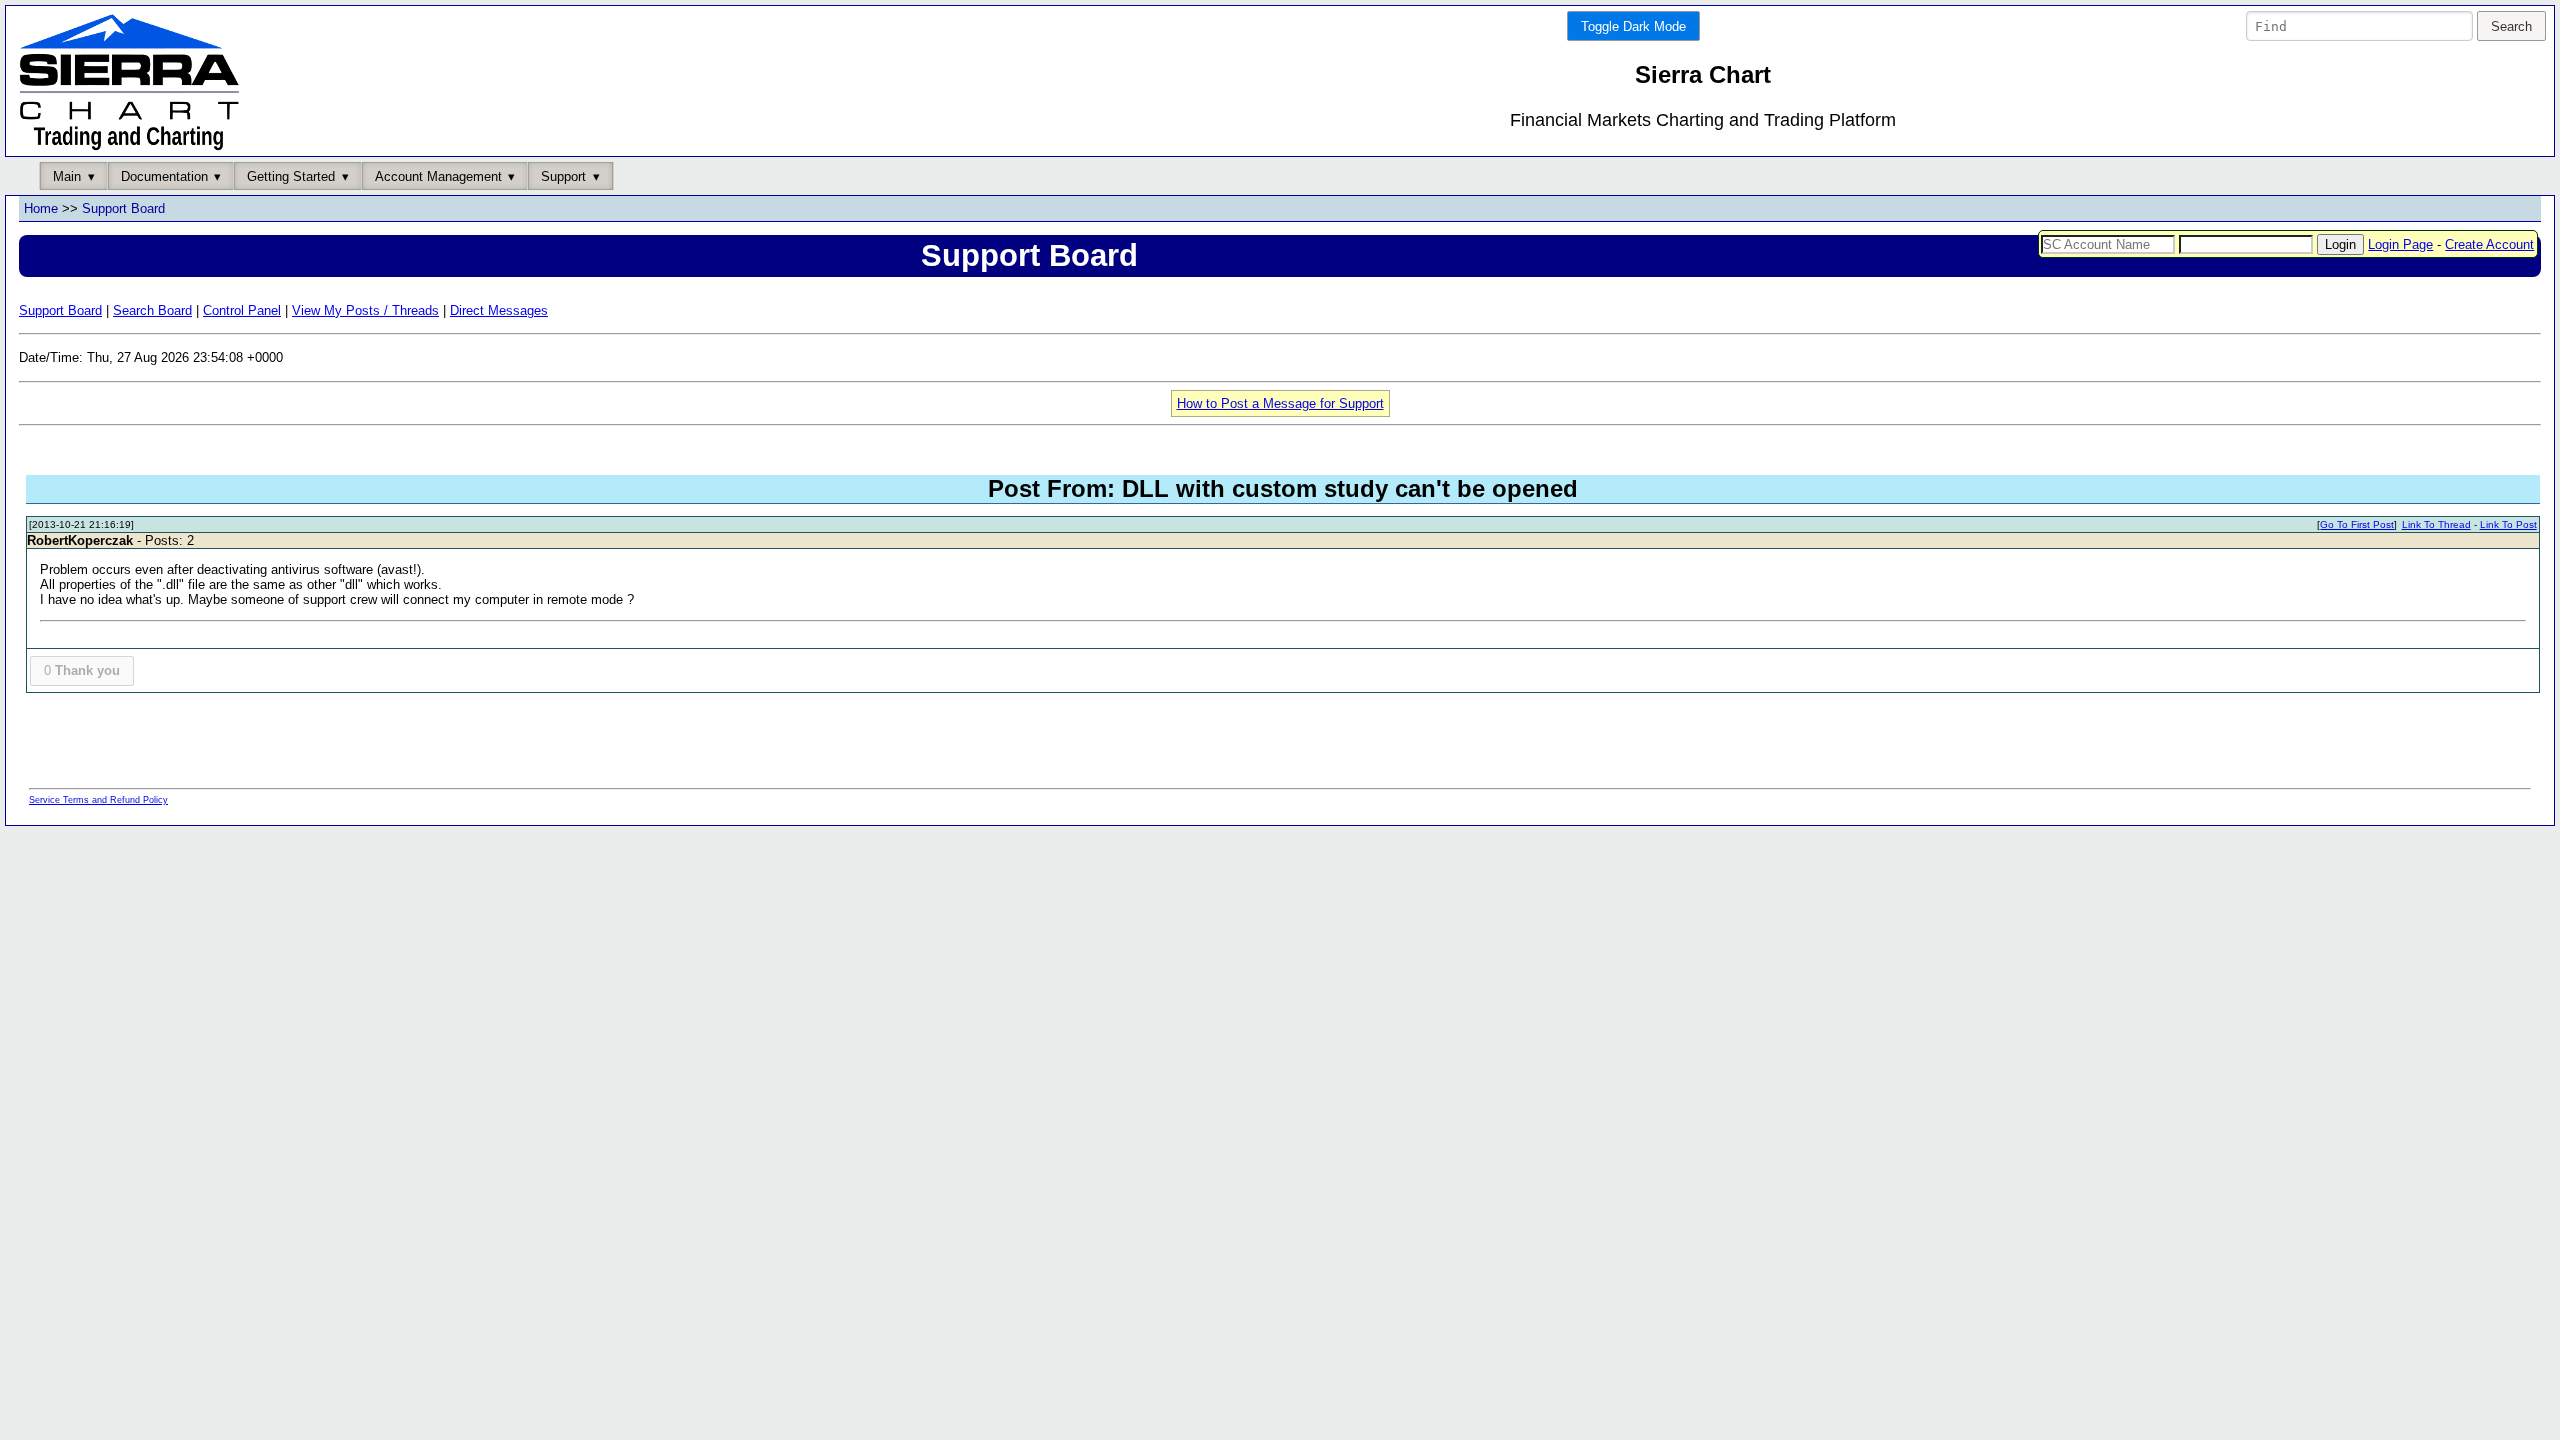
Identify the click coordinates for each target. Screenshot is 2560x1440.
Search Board (152, 310)
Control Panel (242, 310)
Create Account (2489, 244)
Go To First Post (2357, 524)
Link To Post (2508, 524)
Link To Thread (2436, 524)
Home (41, 208)
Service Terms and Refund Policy (98, 800)
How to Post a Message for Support (1280, 403)
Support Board (123, 208)
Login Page (2400, 244)
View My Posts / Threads (365, 310)
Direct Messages (499, 310)
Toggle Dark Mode (1633, 26)
